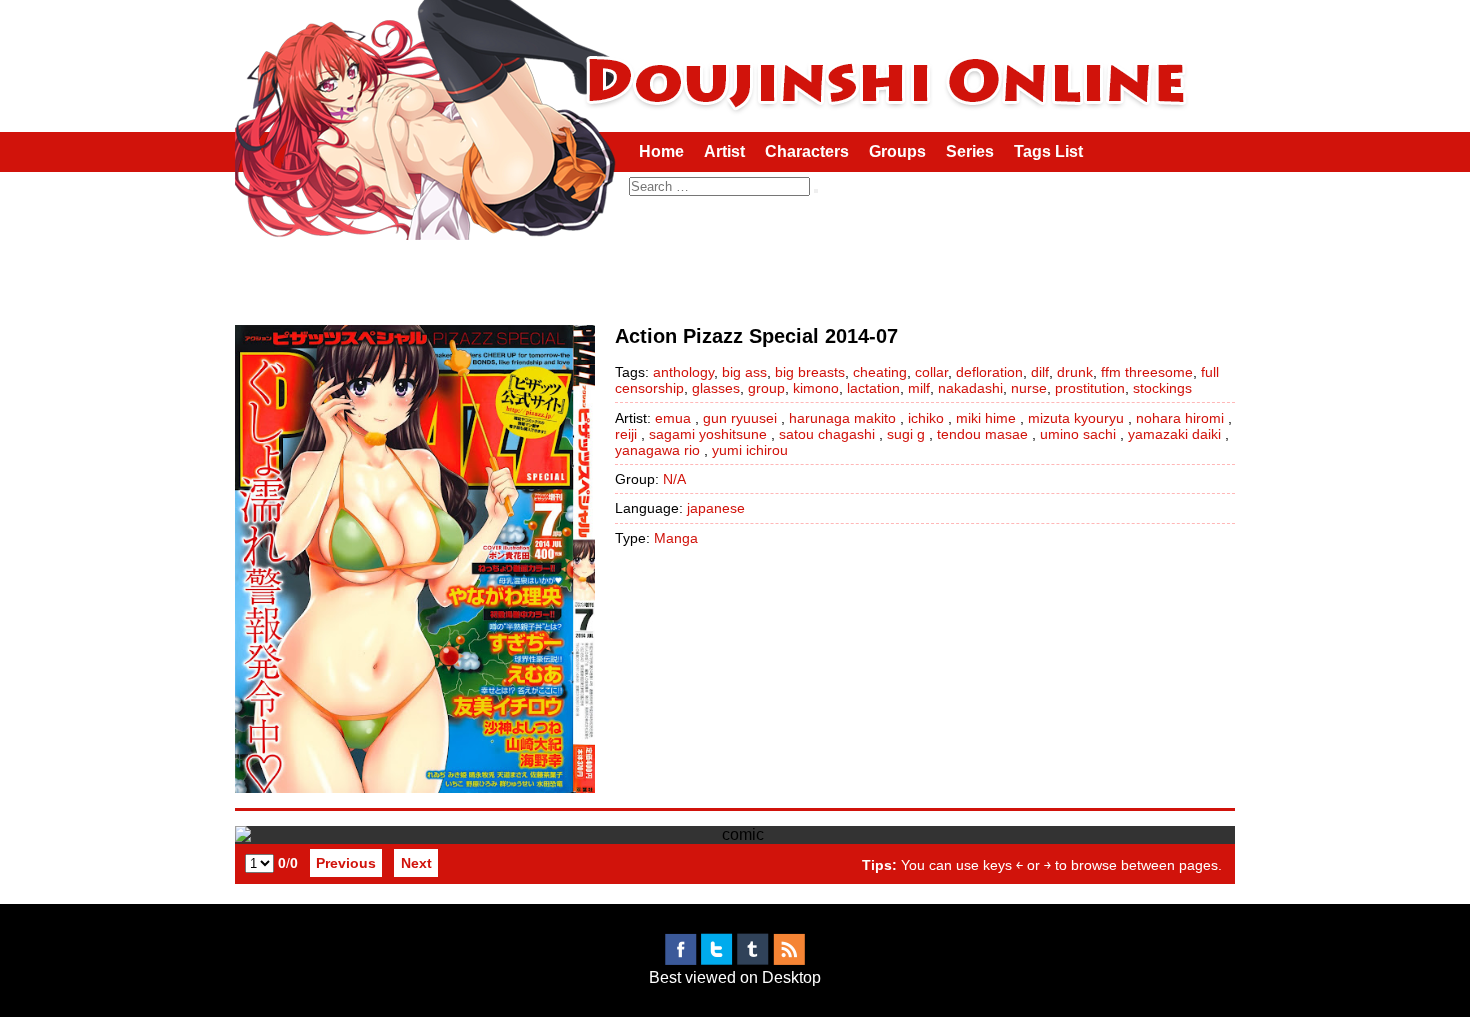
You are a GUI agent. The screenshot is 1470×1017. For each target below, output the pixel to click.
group (766, 388)
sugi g (906, 434)
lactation (873, 388)
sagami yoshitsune (708, 434)
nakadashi (970, 388)
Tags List (1048, 151)
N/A (674, 479)
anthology (683, 372)
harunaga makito (842, 418)
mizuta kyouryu (1076, 418)
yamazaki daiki (1174, 434)
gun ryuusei (740, 418)
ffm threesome (1147, 372)
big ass (744, 372)
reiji (626, 434)
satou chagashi (827, 434)
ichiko (926, 418)
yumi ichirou (750, 450)
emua (673, 418)
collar (931, 372)
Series (970, 151)
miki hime (986, 418)
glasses (716, 388)
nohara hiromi (1180, 418)
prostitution (1090, 388)
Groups (897, 151)
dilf (1040, 372)
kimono (816, 388)
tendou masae (982, 434)
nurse (1029, 388)
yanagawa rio (657, 450)
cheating (880, 372)
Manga (676, 538)
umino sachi (1078, 434)
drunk (1075, 372)
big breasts (810, 372)
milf (919, 388)
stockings (1162, 388)
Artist (724, 151)
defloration (989, 372)
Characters (807, 151)
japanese (716, 508)
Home (661, 151)
